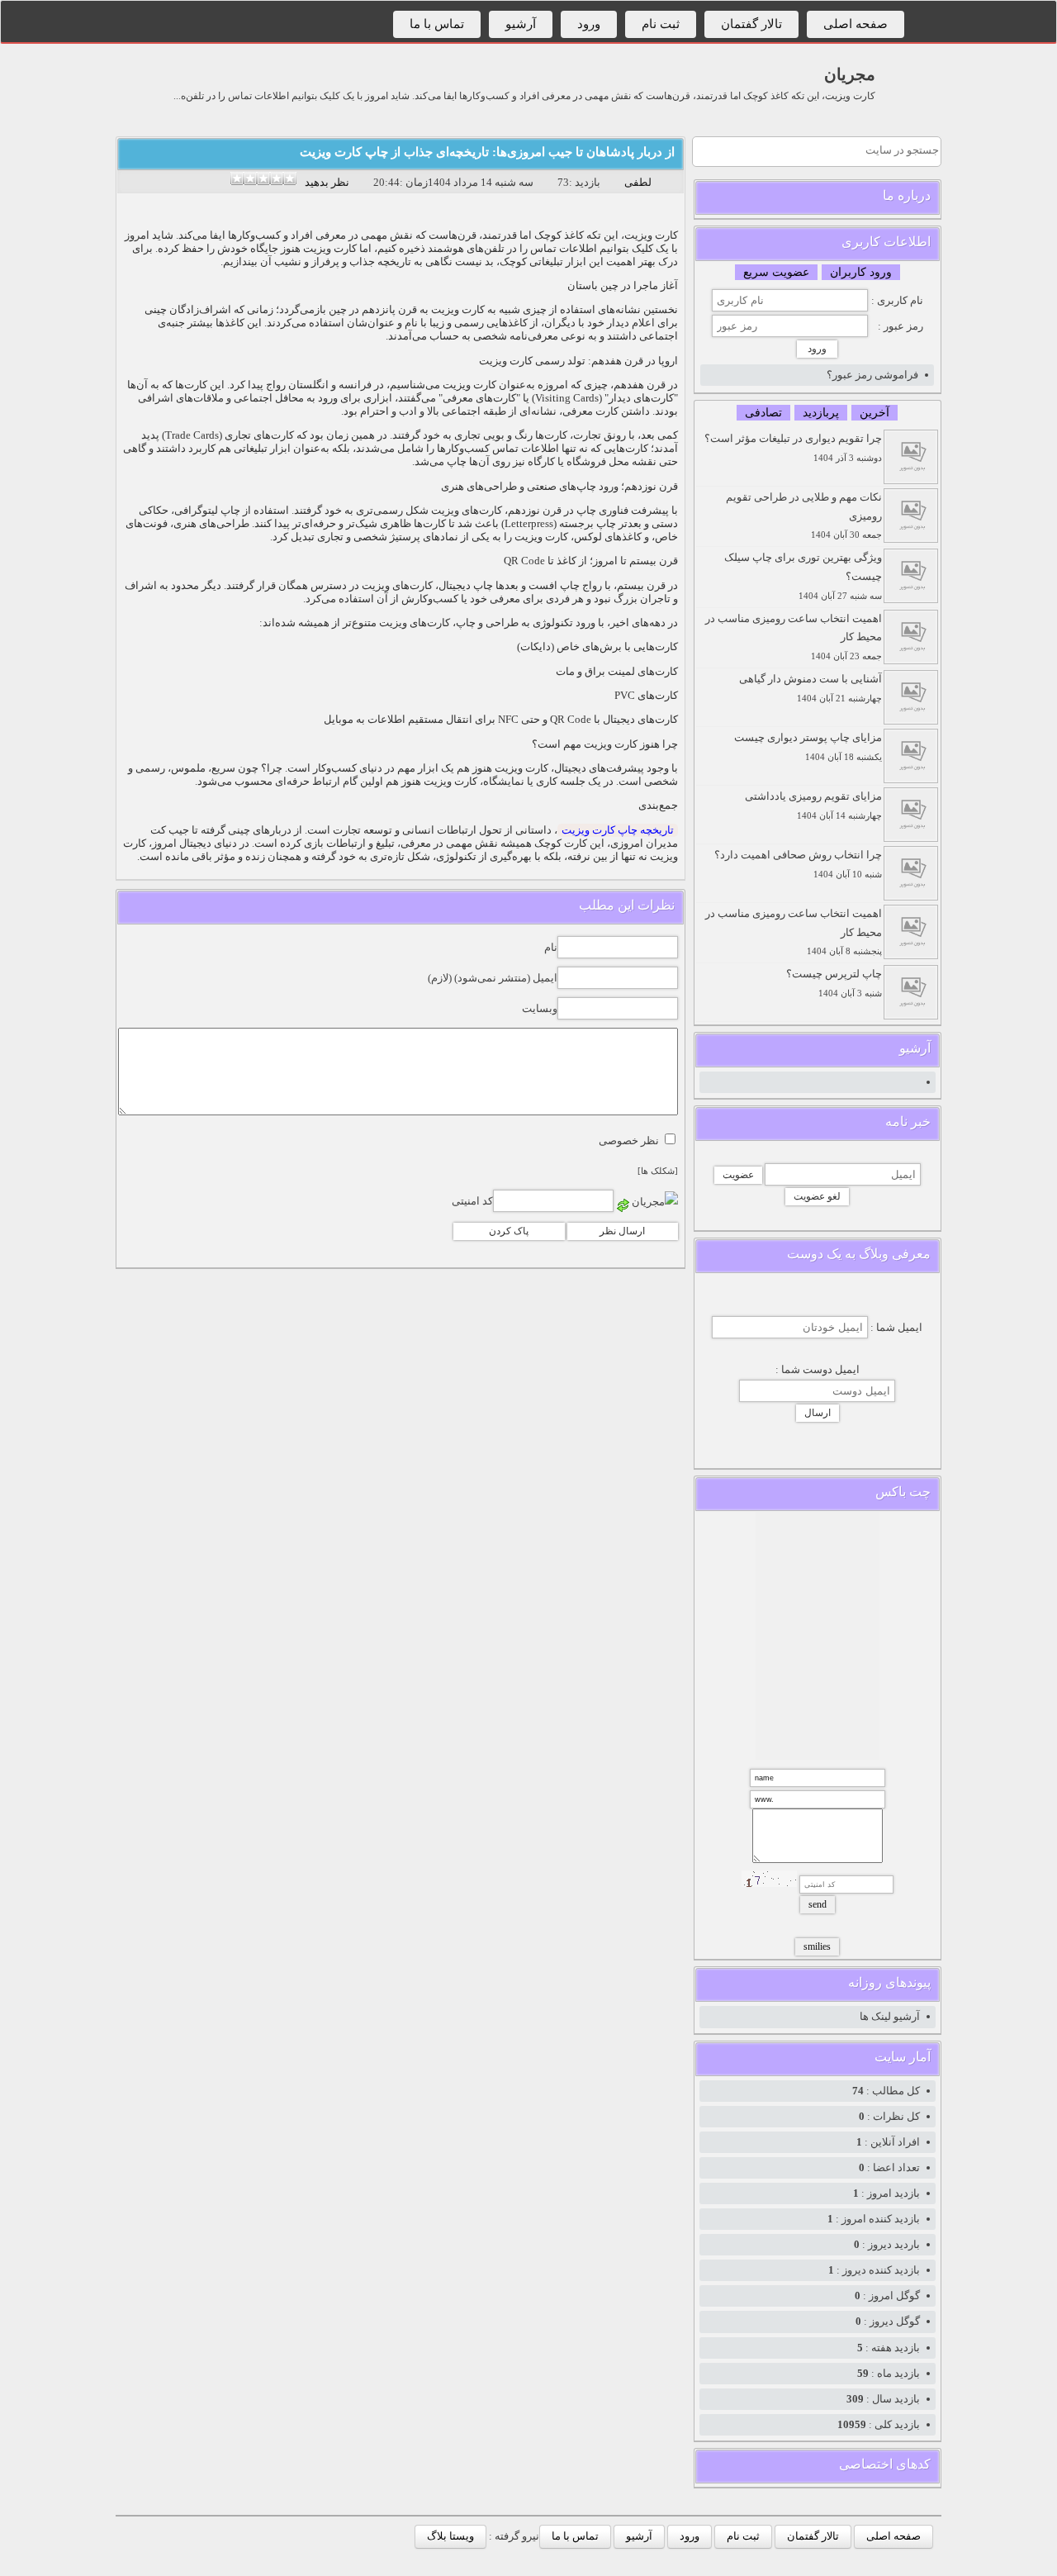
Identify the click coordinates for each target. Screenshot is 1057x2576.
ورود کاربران (861, 272)
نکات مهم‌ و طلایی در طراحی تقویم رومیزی (804, 516)
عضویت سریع (776, 272)
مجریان (850, 74)
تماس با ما (437, 24)
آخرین (875, 413)
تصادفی (763, 413)
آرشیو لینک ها (890, 2016)
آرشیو (521, 24)
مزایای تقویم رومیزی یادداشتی (813, 805)
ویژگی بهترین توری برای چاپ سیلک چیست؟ (803, 576)
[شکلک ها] (658, 1171)
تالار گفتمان (751, 24)
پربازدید (821, 413)
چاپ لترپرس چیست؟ (834, 983)
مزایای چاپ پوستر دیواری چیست (808, 746)
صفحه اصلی (856, 24)
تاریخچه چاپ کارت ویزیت (618, 830)
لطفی (638, 182)
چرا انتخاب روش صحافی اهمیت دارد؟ (798, 864)
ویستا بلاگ (450, 2536)
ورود (589, 24)
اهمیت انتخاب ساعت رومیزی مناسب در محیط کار (794, 637)
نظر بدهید (327, 182)
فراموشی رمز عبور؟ (872, 375)
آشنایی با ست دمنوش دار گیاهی (811, 688)
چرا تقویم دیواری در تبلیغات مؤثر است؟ (793, 447)
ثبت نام (661, 24)
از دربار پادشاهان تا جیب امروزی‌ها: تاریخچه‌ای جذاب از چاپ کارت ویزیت (487, 152)
